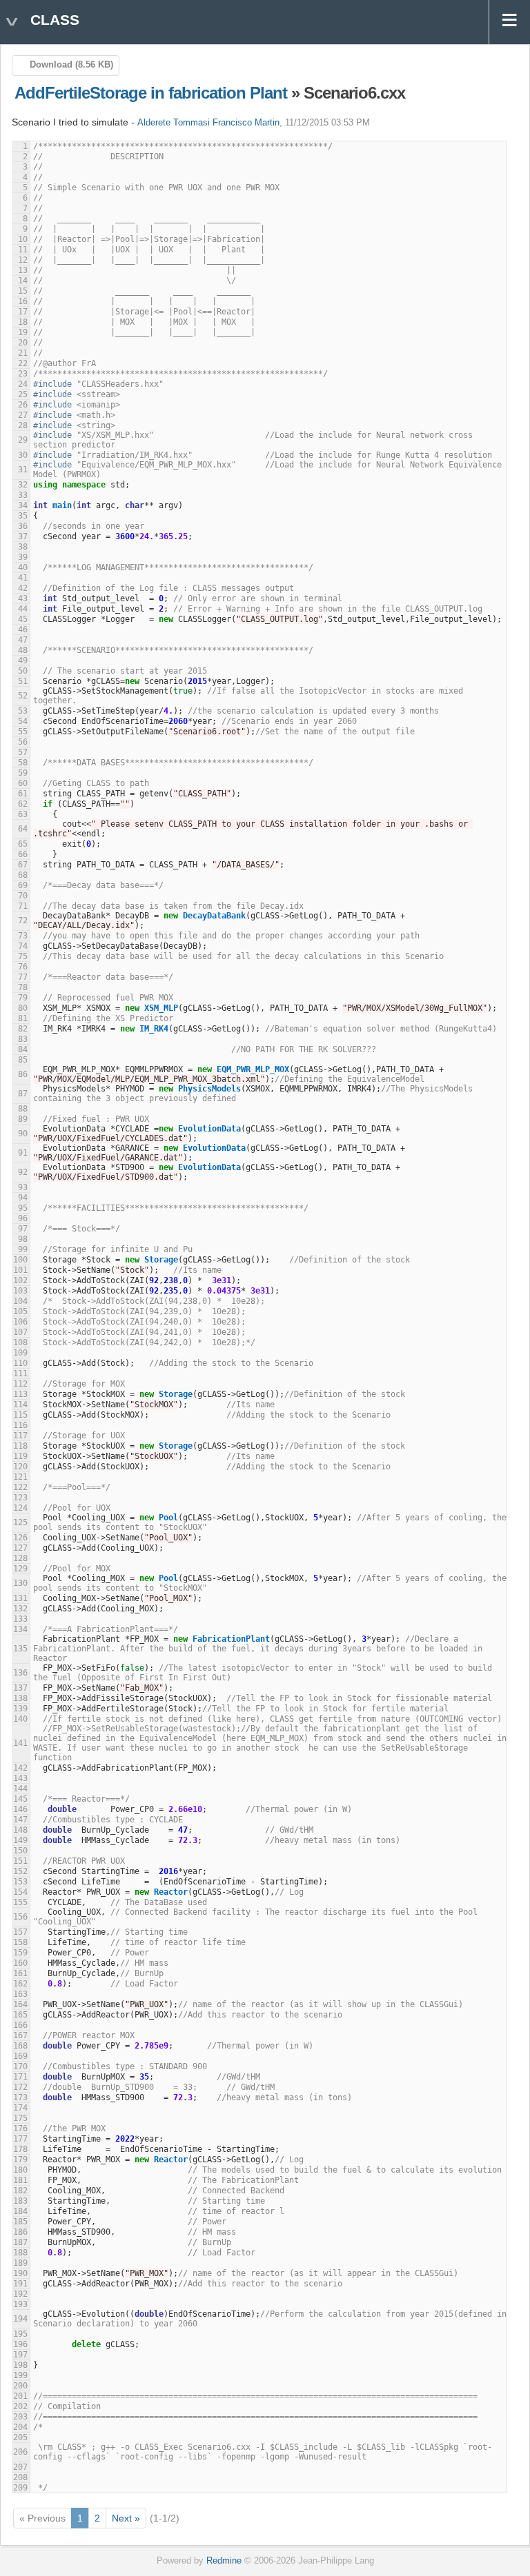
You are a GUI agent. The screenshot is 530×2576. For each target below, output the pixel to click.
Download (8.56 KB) (71, 65)
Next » (126, 2518)
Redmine (224, 2561)
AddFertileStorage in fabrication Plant (151, 93)
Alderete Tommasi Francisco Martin (208, 123)
